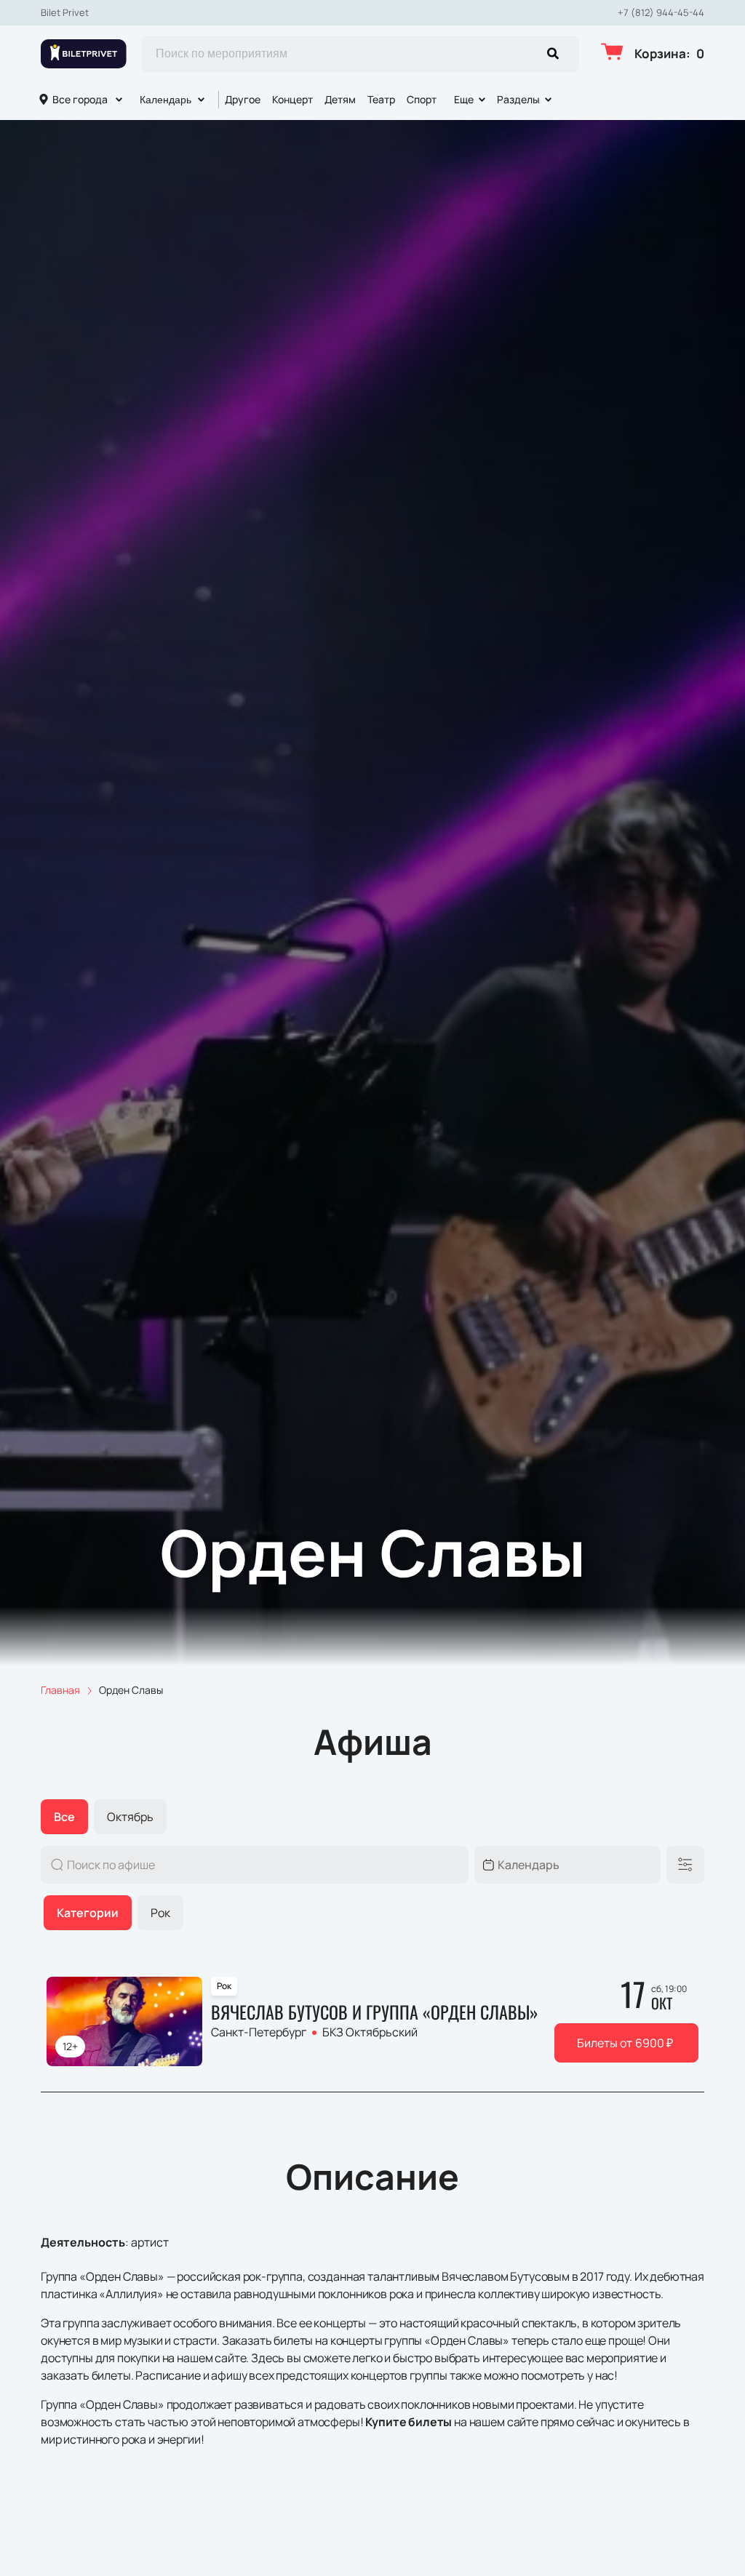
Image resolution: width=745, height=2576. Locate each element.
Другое (243, 99)
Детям (340, 99)
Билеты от (625, 2043)
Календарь (166, 100)
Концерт (292, 99)
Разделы (518, 99)
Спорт (422, 99)
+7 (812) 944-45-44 (661, 13)
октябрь (130, 1817)
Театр (381, 99)
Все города (80, 99)
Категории (88, 1913)
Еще (464, 99)
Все (64, 1817)
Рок (160, 1913)
